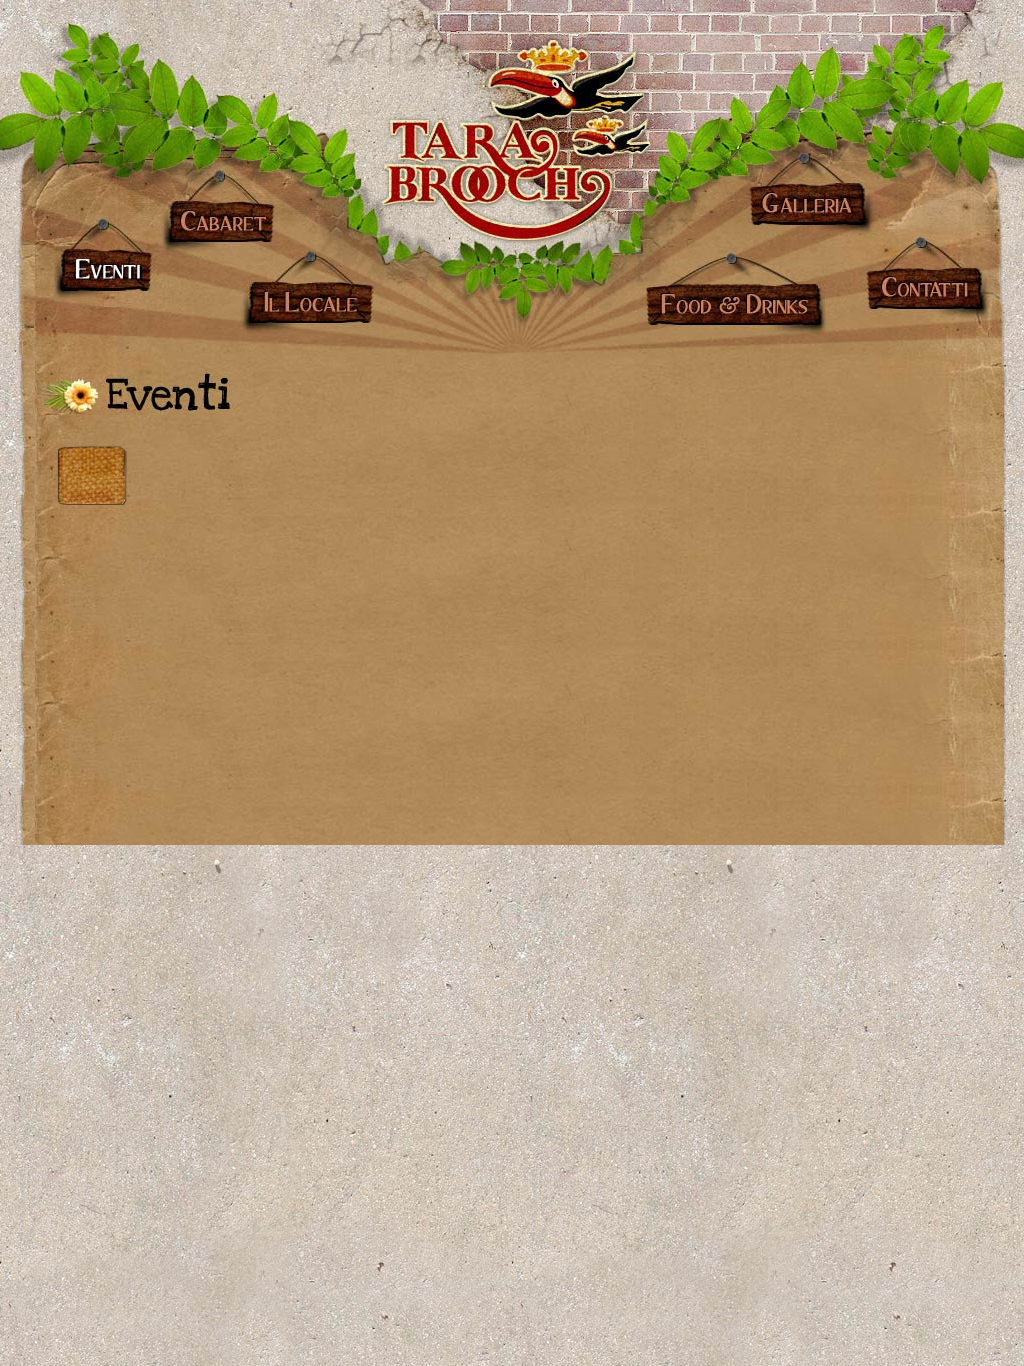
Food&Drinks (734, 294)
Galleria (815, 191)
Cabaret (215, 212)
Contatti (922, 281)
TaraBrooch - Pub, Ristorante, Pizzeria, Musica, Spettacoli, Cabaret (512, 125)
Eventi (106, 262)
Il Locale (309, 294)
